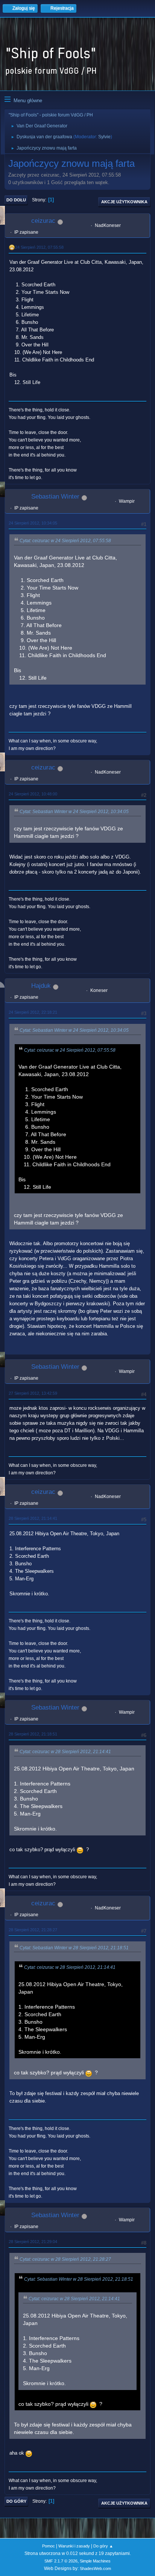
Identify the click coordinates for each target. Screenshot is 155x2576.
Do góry (16, 2501)
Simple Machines (95, 2561)
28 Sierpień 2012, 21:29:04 (33, 2242)
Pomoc (49, 2546)
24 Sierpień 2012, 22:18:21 (33, 1012)
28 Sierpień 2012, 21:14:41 (33, 1518)
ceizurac (43, 221)
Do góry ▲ (103, 2546)
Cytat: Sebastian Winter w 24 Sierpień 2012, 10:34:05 (74, 812)
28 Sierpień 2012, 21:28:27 (33, 1930)
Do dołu (16, 200)
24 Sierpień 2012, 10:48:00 (33, 794)
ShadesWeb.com (95, 2568)
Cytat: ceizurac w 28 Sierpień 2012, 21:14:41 (65, 1752)
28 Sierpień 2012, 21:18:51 (33, 1734)
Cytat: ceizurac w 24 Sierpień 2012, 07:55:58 (65, 541)
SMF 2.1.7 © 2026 (61, 2561)
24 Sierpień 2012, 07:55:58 (39, 247)
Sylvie (104, 137)
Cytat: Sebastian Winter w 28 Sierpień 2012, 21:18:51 (74, 1948)
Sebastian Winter (55, 497)
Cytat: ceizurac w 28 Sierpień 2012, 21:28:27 (65, 2259)
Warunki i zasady (74, 2546)
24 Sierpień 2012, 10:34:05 (33, 523)
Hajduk (41, 986)
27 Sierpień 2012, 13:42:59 (33, 1393)
